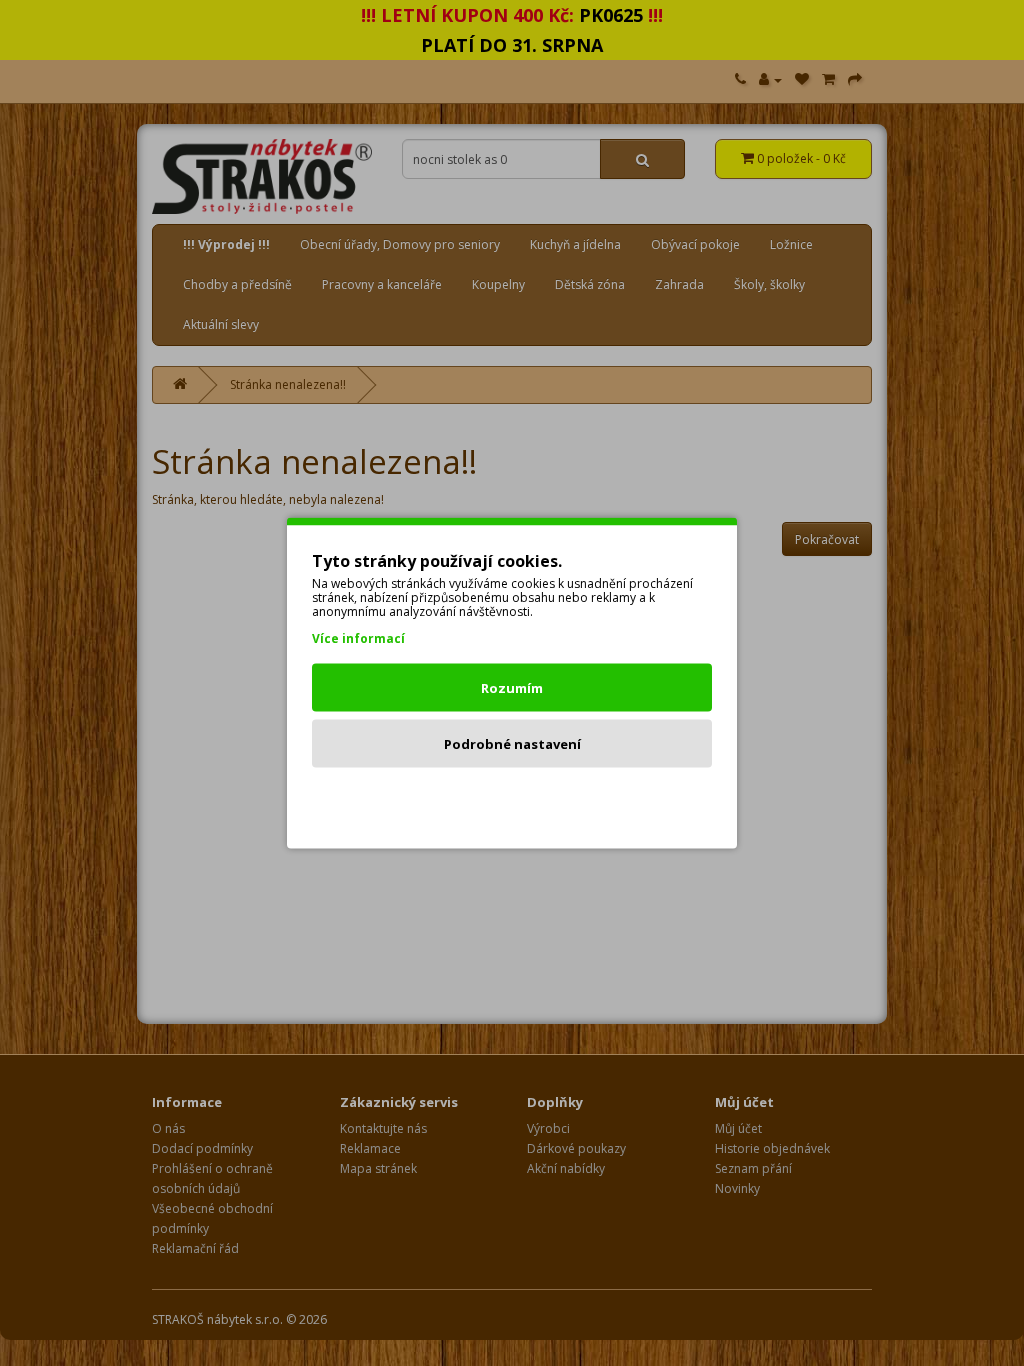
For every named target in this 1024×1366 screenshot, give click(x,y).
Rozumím (512, 688)
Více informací (358, 638)
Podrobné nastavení (512, 744)
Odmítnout (512, 800)
